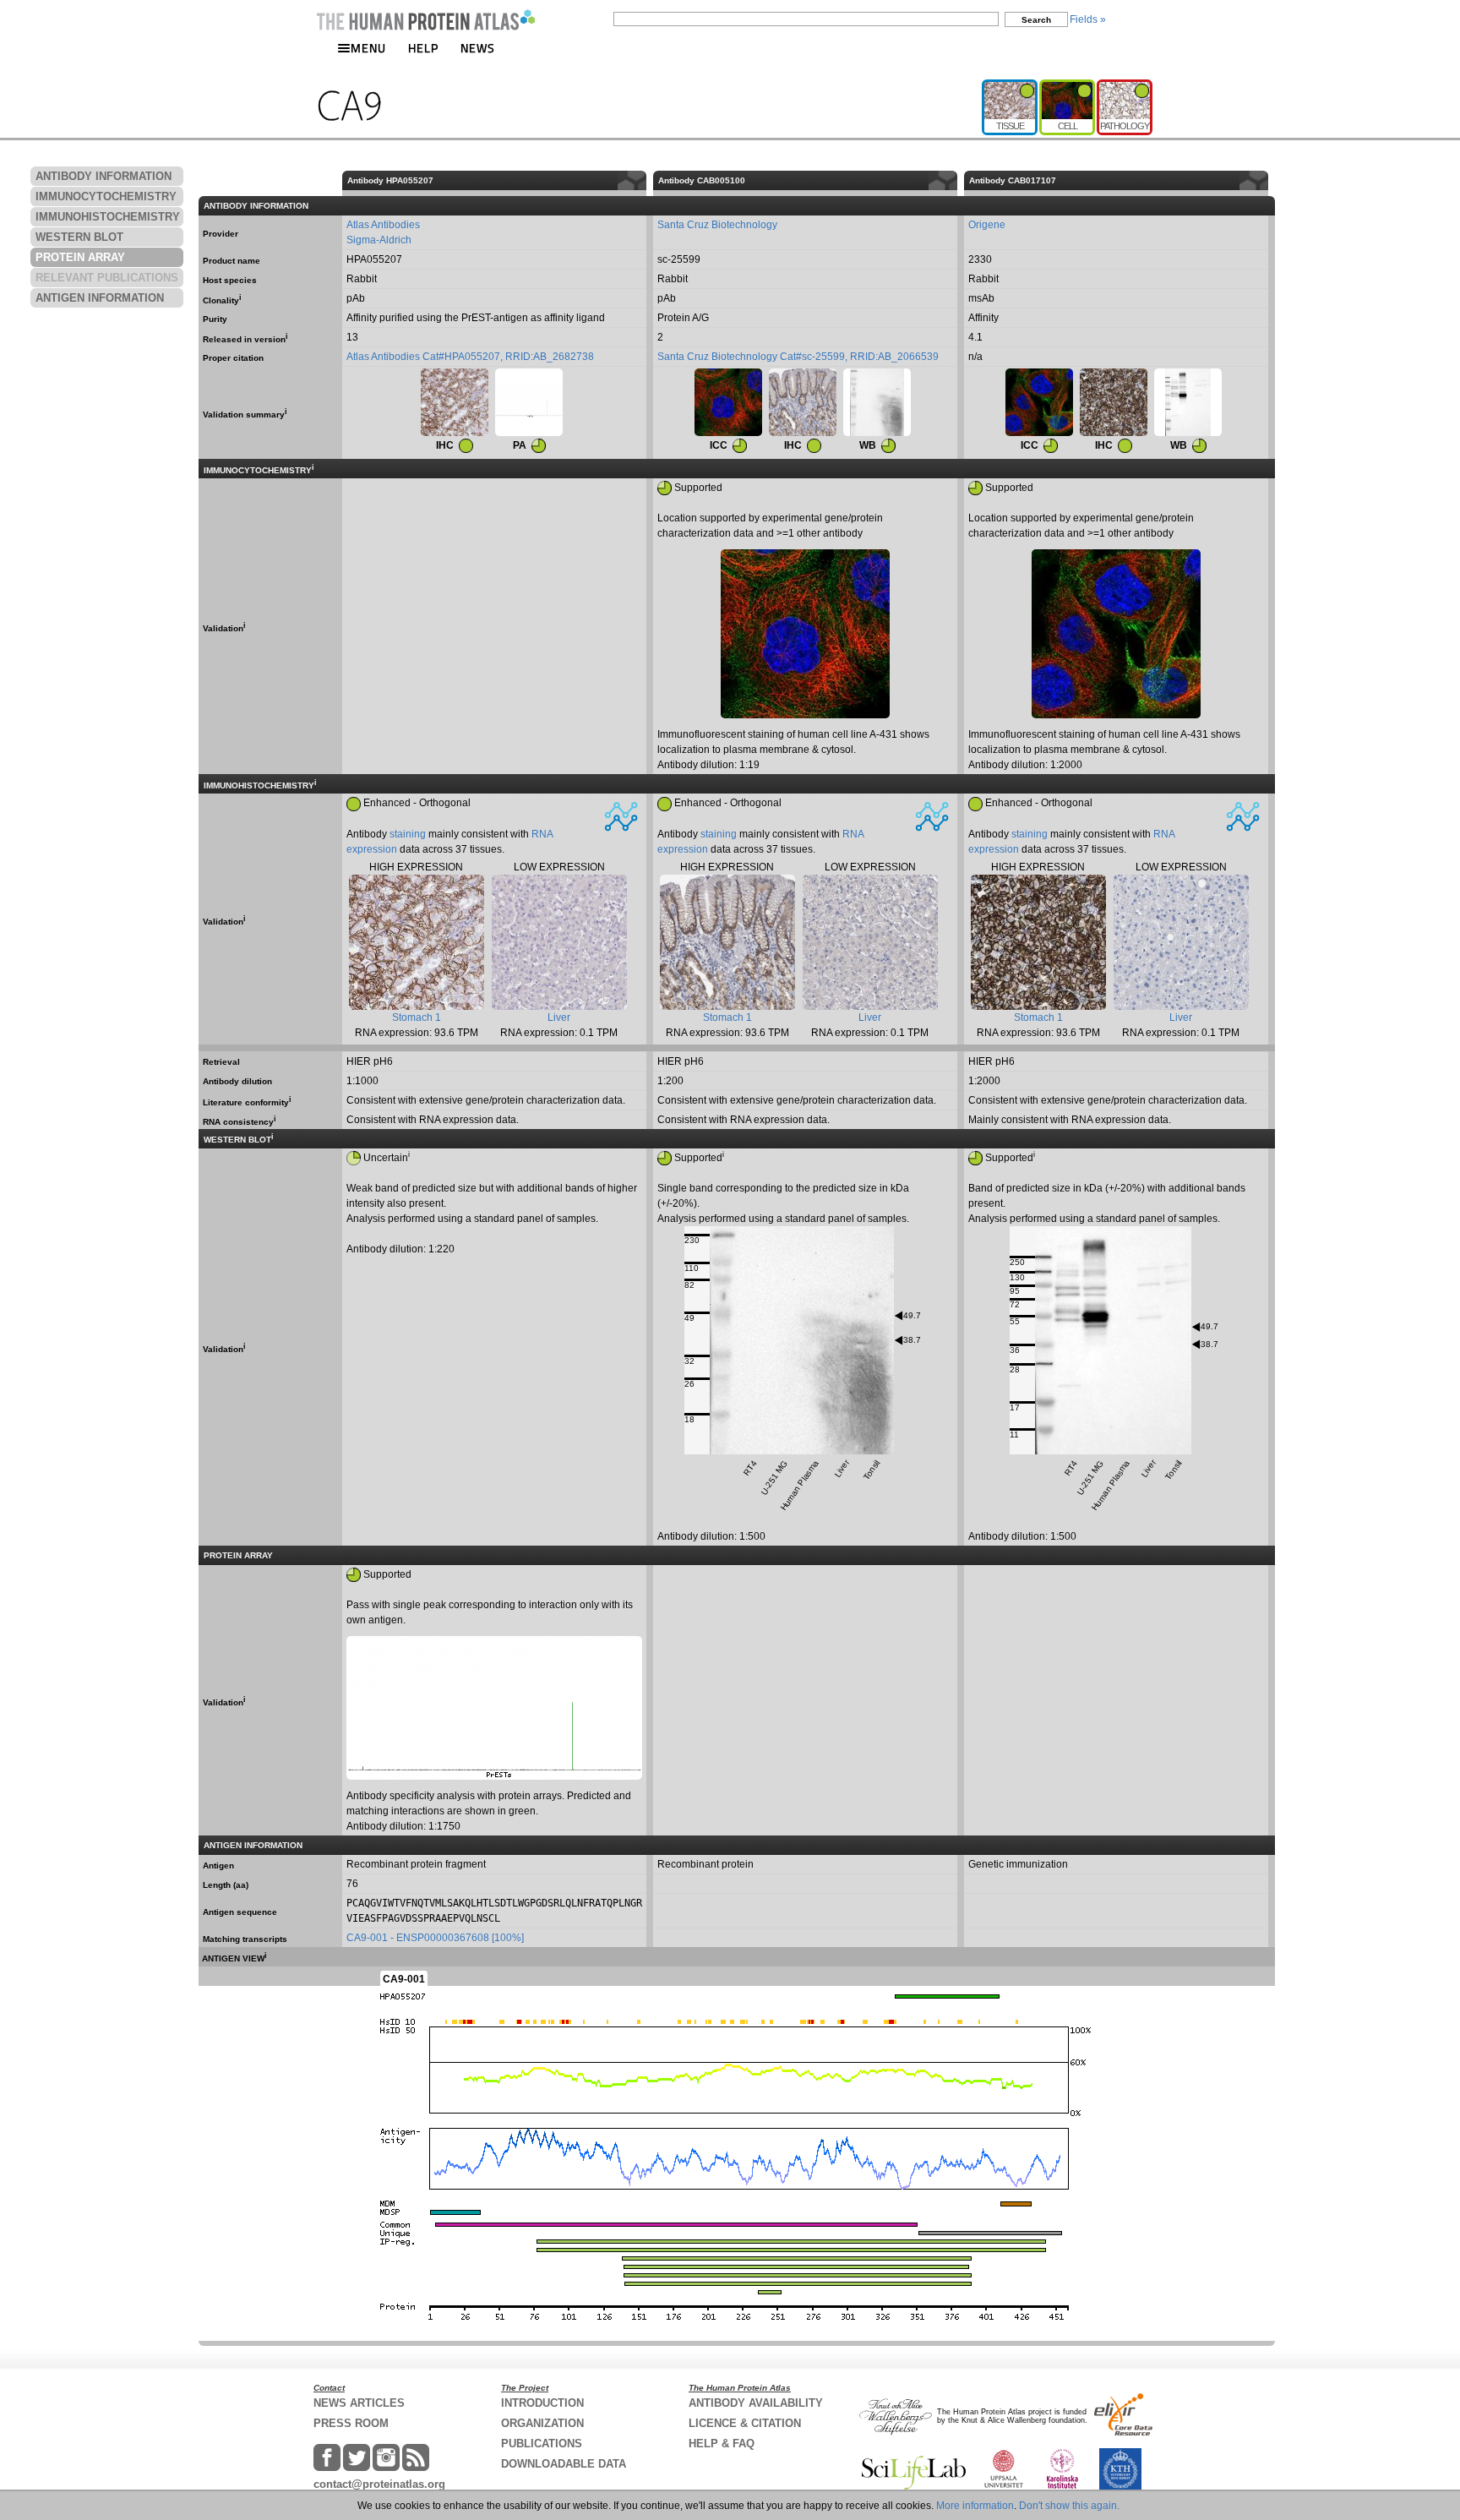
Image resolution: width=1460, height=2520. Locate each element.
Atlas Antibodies (383, 225)
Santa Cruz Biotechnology (717, 225)
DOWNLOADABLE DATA (564, 2464)
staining (408, 834)
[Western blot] (877, 402)
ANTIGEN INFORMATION (100, 298)
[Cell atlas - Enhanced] (1068, 86)
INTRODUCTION (542, 2403)
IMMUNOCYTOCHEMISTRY (106, 196)
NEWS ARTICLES (359, 2403)
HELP (423, 48)
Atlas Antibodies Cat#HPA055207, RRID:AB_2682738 (470, 357)
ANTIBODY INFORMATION (104, 176)
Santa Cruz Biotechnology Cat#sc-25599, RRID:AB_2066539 (798, 357)
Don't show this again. (1069, 2506)
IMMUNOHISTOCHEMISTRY (108, 217)
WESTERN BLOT (79, 237)
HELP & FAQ (722, 2444)
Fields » (1088, 19)
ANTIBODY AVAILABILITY (756, 2403)
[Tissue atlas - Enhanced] (1011, 86)
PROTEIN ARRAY (80, 257)
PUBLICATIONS (542, 2444)
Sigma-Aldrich (379, 240)
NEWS (478, 48)
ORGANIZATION (542, 2423)
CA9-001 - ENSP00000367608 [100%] (435, 1938)
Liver (559, 1017)
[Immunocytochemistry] (728, 402)
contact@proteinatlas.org (379, 2484)
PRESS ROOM (351, 2423)
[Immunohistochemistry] (455, 402)
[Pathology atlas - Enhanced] (1125, 86)
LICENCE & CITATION (745, 2423)
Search (1036, 20)
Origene (987, 225)
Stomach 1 (417, 1017)
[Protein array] (529, 402)
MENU (368, 48)
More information (975, 2506)
